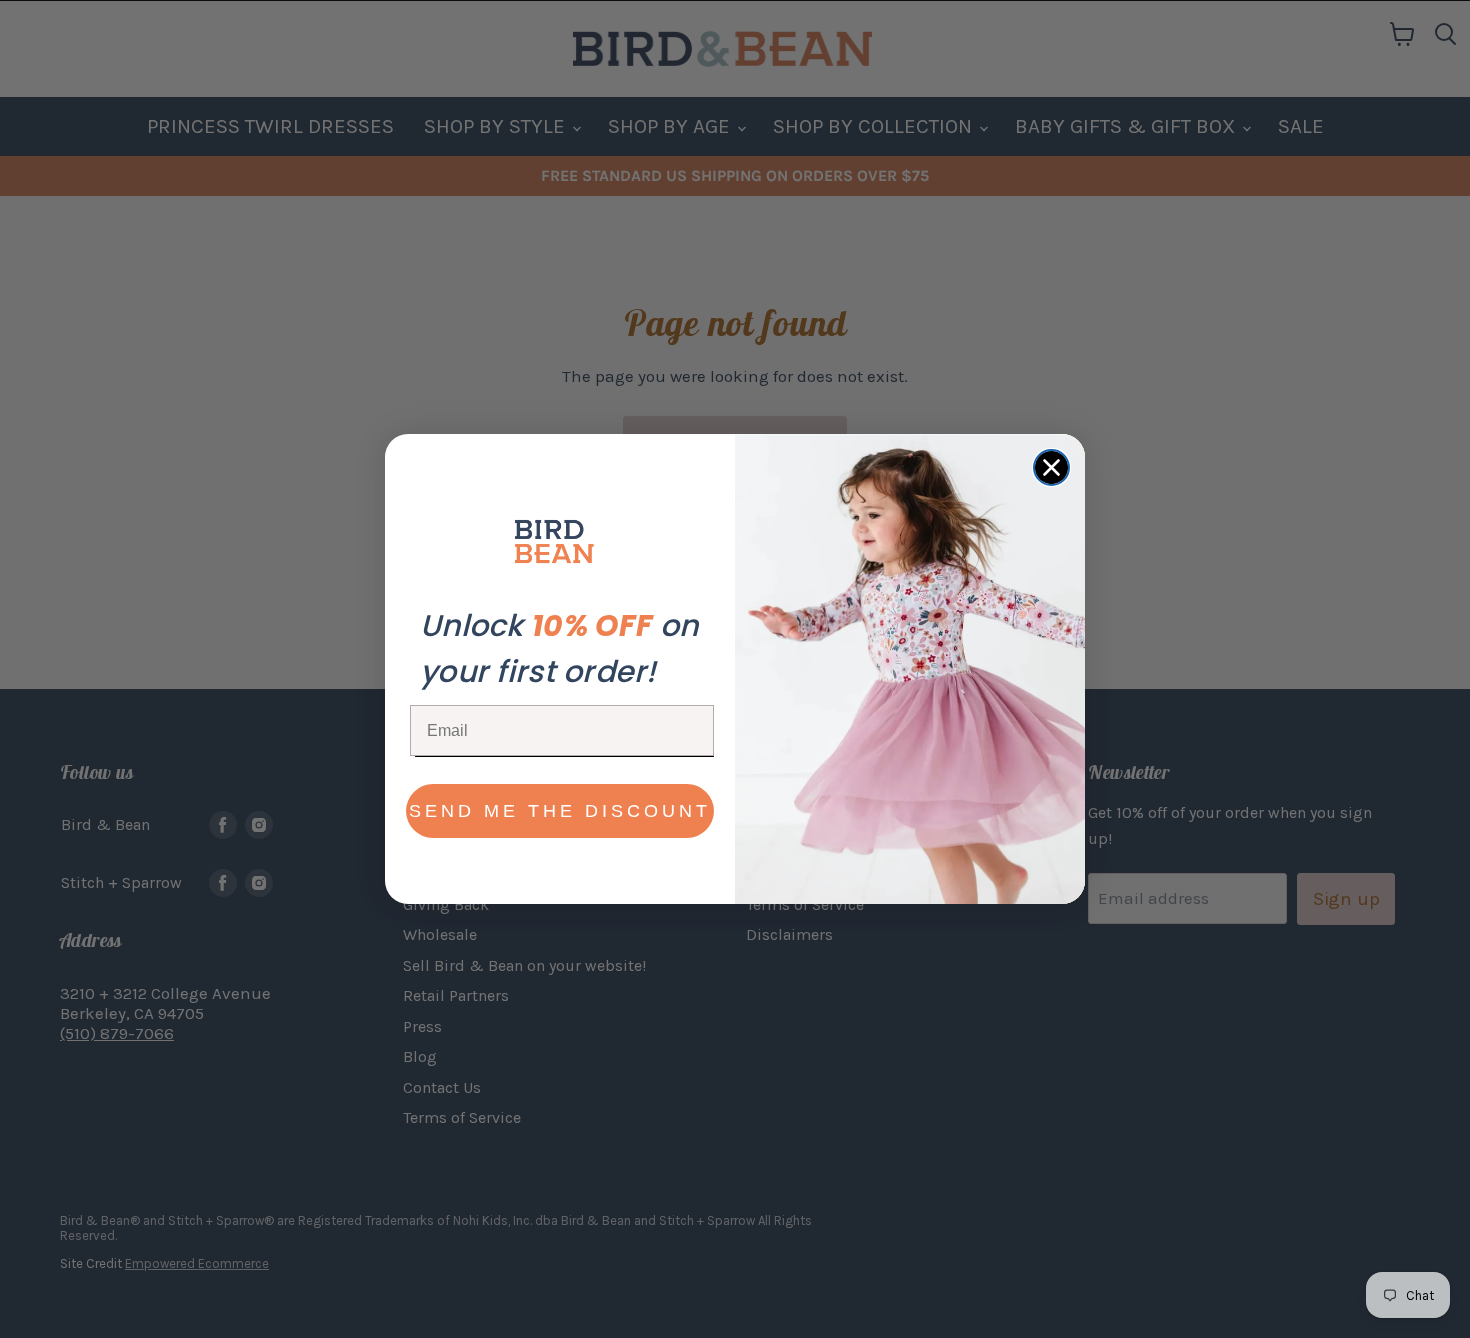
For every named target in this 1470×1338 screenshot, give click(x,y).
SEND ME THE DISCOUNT (560, 811)
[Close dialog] (1051, 467)
